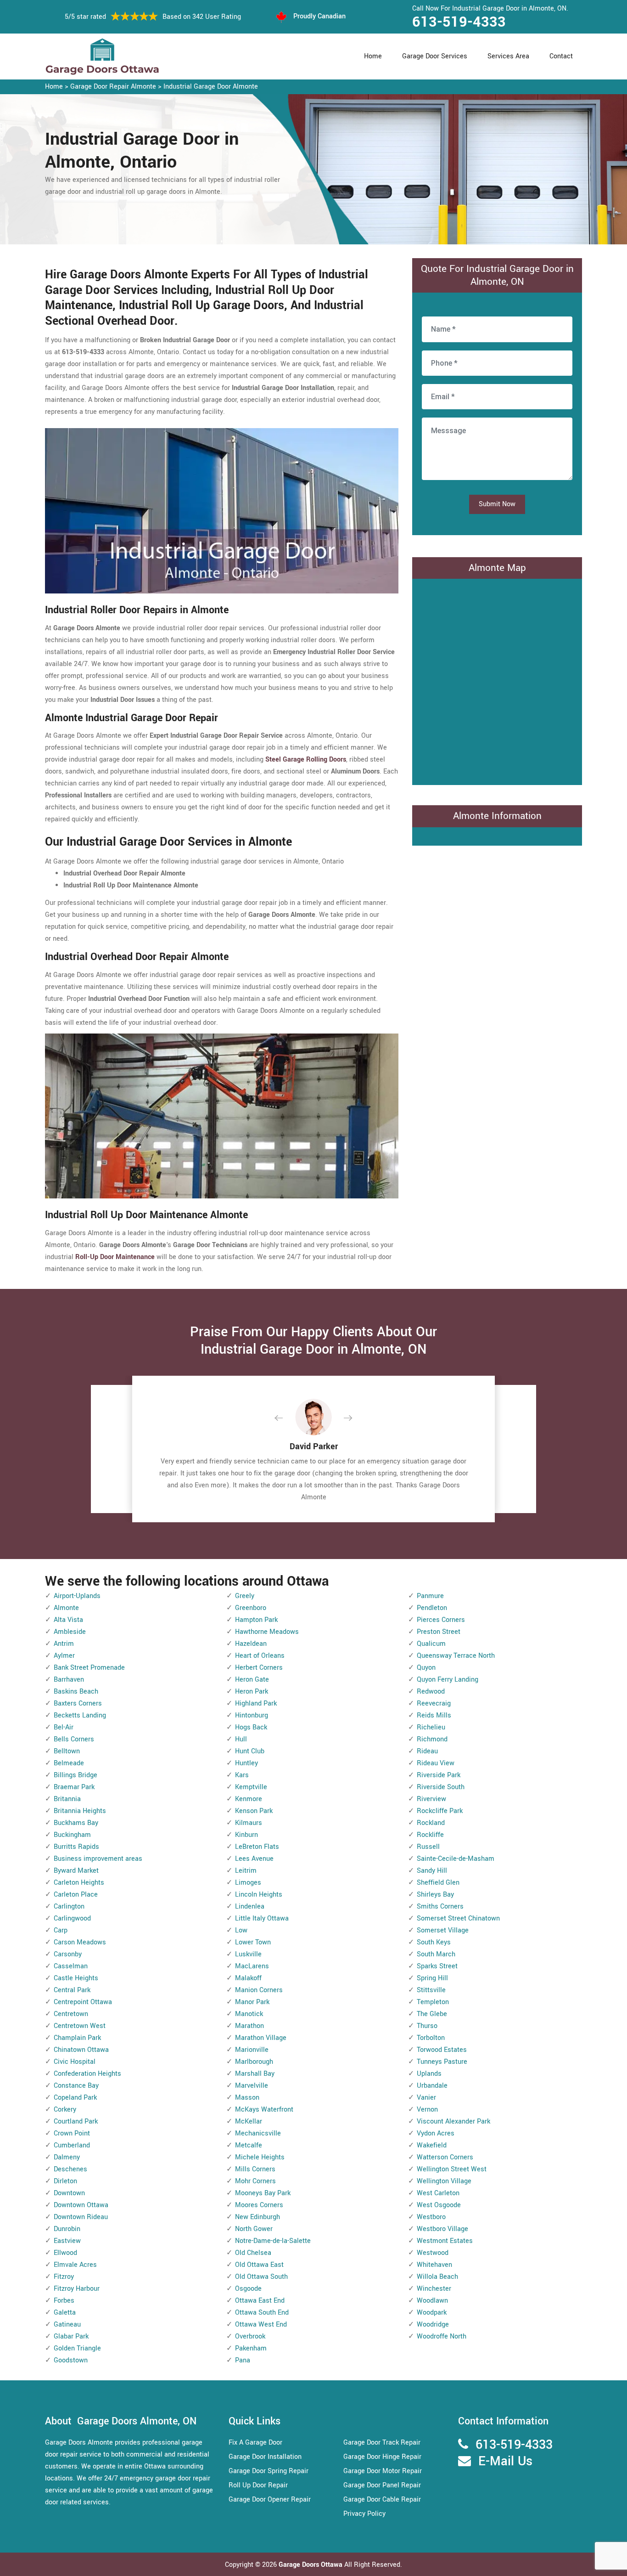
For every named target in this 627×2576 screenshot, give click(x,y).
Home (373, 56)
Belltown (67, 1751)
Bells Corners (74, 1739)
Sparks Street (437, 1966)
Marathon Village (261, 2038)
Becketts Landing (80, 1715)
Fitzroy (64, 2277)
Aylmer (64, 1656)
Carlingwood (72, 1918)
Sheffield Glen (438, 1883)
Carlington (69, 1907)
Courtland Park (76, 2121)
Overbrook (250, 2336)
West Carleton (438, 2193)
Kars (242, 1775)
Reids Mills (434, 1715)
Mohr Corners (255, 2181)
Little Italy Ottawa (262, 1918)
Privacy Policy (364, 2514)
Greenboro (251, 1608)
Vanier (426, 2098)
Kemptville (251, 1787)
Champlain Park (77, 2038)
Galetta (65, 2313)
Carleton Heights (79, 1883)
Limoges (248, 1883)
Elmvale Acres (75, 2265)
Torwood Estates (442, 2050)
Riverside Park (439, 1775)
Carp (61, 1930)
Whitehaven (434, 2265)
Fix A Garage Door (255, 2443)
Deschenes (70, 2169)
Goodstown (71, 2360)
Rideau (427, 1751)
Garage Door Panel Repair (382, 2485)
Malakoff (248, 1978)
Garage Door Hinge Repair (382, 2457)
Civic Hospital (75, 2062)
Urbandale (432, 2086)
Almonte (66, 1608)
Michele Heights (260, 2157)
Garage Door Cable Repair (382, 2500)
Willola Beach (437, 2277)
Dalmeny (67, 2157)
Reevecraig (434, 1703)
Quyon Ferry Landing (448, 1680)
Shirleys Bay (435, 1895)
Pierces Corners (441, 1620)
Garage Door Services (435, 56)
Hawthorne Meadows (267, 1632)
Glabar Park (71, 2336)
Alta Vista (68, 1620)
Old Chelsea (253, 2253)
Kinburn (246, 1835)
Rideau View (436, 1763)
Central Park (72, 1990)
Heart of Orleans (260, 1656)
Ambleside (70, 1632)
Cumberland (72, 2145)
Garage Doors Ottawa (311, 2565)
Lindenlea (250, 1907)
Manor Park (252, 2002)
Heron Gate (252, 1680)
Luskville (248, 1954)
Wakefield (432, 2145)
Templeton (433, 2002)
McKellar (249, 2121)
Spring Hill (432, 1978)
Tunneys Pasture (442, 2062)
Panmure (430, 1596)
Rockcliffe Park (440, 1811)
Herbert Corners (259, 1668)
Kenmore (249, 1799)
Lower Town (253, 1942)
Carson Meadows (80, 1942)
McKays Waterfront (264, 2110)
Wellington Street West (452, 2169)
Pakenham (251, 2348)
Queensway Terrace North (456, 1656)
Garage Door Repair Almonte (113, 87)
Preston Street (439, 1632)
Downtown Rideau (81, 2217)
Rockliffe (430, 1835)
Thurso (427, 2026)
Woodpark (432, 2313)
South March (436, 1954)
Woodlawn (432, 2301)
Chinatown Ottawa (81, 2050)
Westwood (433, 2253)
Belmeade (69, 1763)
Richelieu (431, 1727)
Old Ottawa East (259, 2265)
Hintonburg (252, 1715)
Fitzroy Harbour (77, 2289)
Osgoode (248, 2289)
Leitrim (246, 1871)
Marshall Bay (255, 2074)
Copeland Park (75, 2098)
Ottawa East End (260, 2301)
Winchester (434, 2289)
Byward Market (76, 1871)
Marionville (252, 2050)
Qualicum (431, 1644)
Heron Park (252, 1692)
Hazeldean (251, 1644)
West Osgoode (439, 2205)
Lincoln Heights (259, 1895)
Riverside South (441, 1787)
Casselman (71, 1966)
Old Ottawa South (261, 2277)
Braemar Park (74, 1787)
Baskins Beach (76, 1692)
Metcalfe (249, 2145)
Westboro (431, 2217)
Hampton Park (256, 1620)
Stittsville (431, 1990)
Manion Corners (259, 1990)
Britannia (67, 1799)
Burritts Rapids (76, 1847)
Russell (428, 1847)
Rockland (431, 1823)
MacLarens (252, 1966)
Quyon (426, 1668)
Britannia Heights (80, 1811)
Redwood (431, 1692)
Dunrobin (67, 2229)
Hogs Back (251, 1727)
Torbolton (431, 2038)
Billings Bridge (76, 1775)
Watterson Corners (445, 2157)
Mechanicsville (258, 2133)
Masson (247, 2098)
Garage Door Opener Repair (270, 2500)
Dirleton (65, 2181)
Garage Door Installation (265, 2457)
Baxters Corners (78, 1703)
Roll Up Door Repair (258, 2485)
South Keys (434, 1942)
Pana (243, 2360)
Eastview (67, 2241)
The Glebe (432, 2014)
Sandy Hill (432, 1871)
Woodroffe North (442, 2336)
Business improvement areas (98, 1859)
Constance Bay (76, 2086)
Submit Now (497, 504)
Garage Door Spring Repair (269, 2471)
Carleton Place (76, 1895)
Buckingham (72, 1835)
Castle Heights (76, 1978)
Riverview (431, 1799)
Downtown (69, 2193)
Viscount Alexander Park (453, 2121)
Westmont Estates (445, 2241)
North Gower (254, 2229)
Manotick (249, 2014)
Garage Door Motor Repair (383, 2471)
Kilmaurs (249, 1823)
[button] (286, 1418)
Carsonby (68, 1954)
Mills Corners (255, 2169)
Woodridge (433, 2325)
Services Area (508, 56)
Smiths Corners (440, 1907)
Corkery (65, 2110)
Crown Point (72, 2133)
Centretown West (80, 2026)
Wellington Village (444, 2181)
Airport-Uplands (77, 1596)
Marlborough (254, 2062)
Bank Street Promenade (89, 1668)
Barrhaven (69, 1680)
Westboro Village (442, 2229)
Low (241, 1930)
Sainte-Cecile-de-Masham (456, 1859)
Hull (241, 1739)
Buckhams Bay (76, 1823)
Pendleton (432, 1608)
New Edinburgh (258, 2217)
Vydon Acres (436, 2133)
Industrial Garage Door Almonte (211, 87)
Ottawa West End (261, 2325)
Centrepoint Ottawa (83, 2002)
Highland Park (256, 1703)
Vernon (427, 2110)
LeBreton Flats (257, 1847)
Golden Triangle (77, 2348)
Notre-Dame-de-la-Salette (273, 2241)
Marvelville (252, 2086)
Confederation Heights (87, 2074)
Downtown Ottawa (81, 2205)
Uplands (429, 2074)
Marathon (249, 2026)
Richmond (432, 1739)
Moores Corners (259, 2205)
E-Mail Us (505, 2461)
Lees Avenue (254, 1859)
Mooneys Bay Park (263, 2193)
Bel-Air (64, 1727)
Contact (561, 56)
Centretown (71, 2014)
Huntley (246, 1763)
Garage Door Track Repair (382, 2443)
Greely (245, 1596)
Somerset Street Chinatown (458, 1918)
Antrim (64, 1644)
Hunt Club (250, 1751)
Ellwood (65, 2253)
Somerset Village (443, 1930)
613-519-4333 (459, 22)
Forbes (64, 2301)
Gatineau (67, 2325)
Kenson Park (254, 1811)
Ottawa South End (262, 2313)
